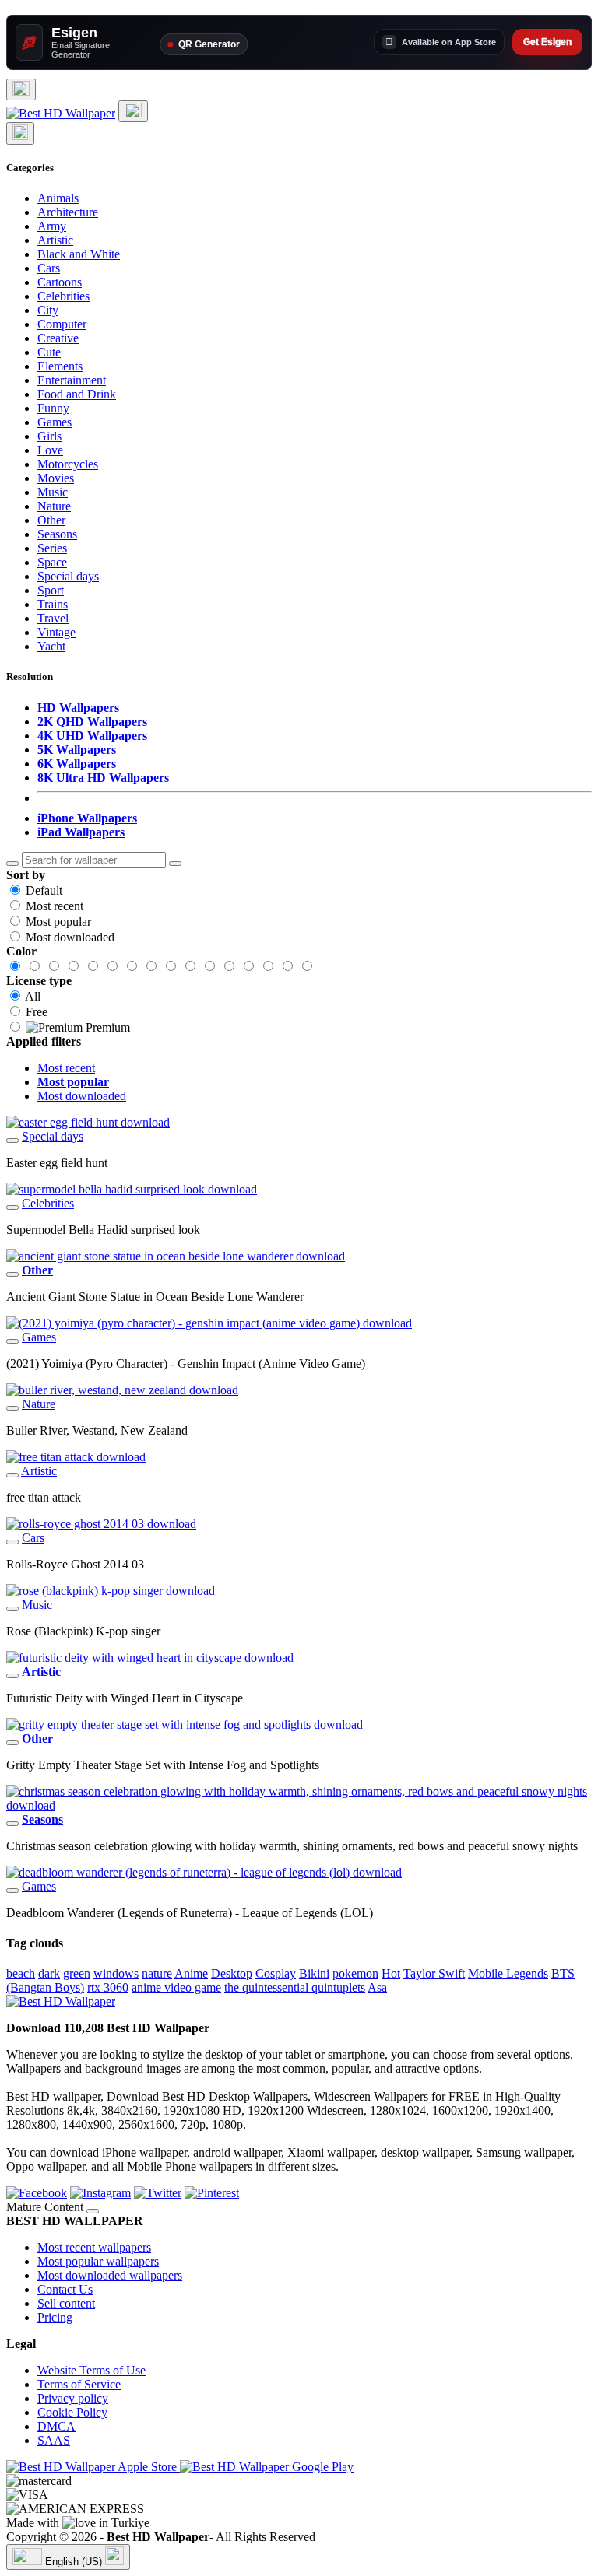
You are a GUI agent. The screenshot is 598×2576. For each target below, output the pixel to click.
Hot (391, 1973)
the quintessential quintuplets (295, 1987)
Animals (58, 198)
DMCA (56, 2426)
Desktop (232, 1973)
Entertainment (72, 380)
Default (44, 890)
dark (49, 1973)
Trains (53, 604)
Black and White (79, 254)
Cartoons (60, 282)
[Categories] (21, 89)
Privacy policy (73, 2398)
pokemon (355, 1973)
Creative (58, 338)
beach (21, 1973)
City (48, 310)
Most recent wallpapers (94, 2247)
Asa (377, 1987)
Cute (49, 352)
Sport (51, 590)
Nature (54, 506)
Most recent (55, 906)
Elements (60, 366)
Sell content (66, 2303)
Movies (56, 478)
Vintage (56, 632)
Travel (53, 618)
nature (157, 1973)
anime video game (176, 1987)
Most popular (58, 922)
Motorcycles (68, 464)
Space (52, 562)
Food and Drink (77, 394)
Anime (191, 1973)
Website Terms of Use (91, 2370)
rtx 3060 (108, 1987)
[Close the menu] (20, 133)
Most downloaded (70, 937)
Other (51, 520)
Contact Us (65, 2289)
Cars (49, 268)
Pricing (55, 2317)
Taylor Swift (434, 1973)
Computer (62, 324)
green (77, 1973)
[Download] (12, 1141)
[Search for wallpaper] (12, 864)
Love (50, 450)
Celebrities (63, 296)
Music (53, 492)
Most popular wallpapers (98, 2261)
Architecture (68, 212)
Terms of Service (79, 2384)
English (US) (74, 2562)
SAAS (54, 2440)
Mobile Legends (508, 1973)
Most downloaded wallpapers (110, 2275)
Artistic (55, 240)
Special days (68, 576)
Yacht (51, 646)
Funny (53, 408)
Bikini (314, 1973)
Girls (49, 436)
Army (52, 226)
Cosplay (276, 1973)
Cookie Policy (72, 2412)
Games (55, 422)
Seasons (57, 534)
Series (52, 548)
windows (116, 1973)
